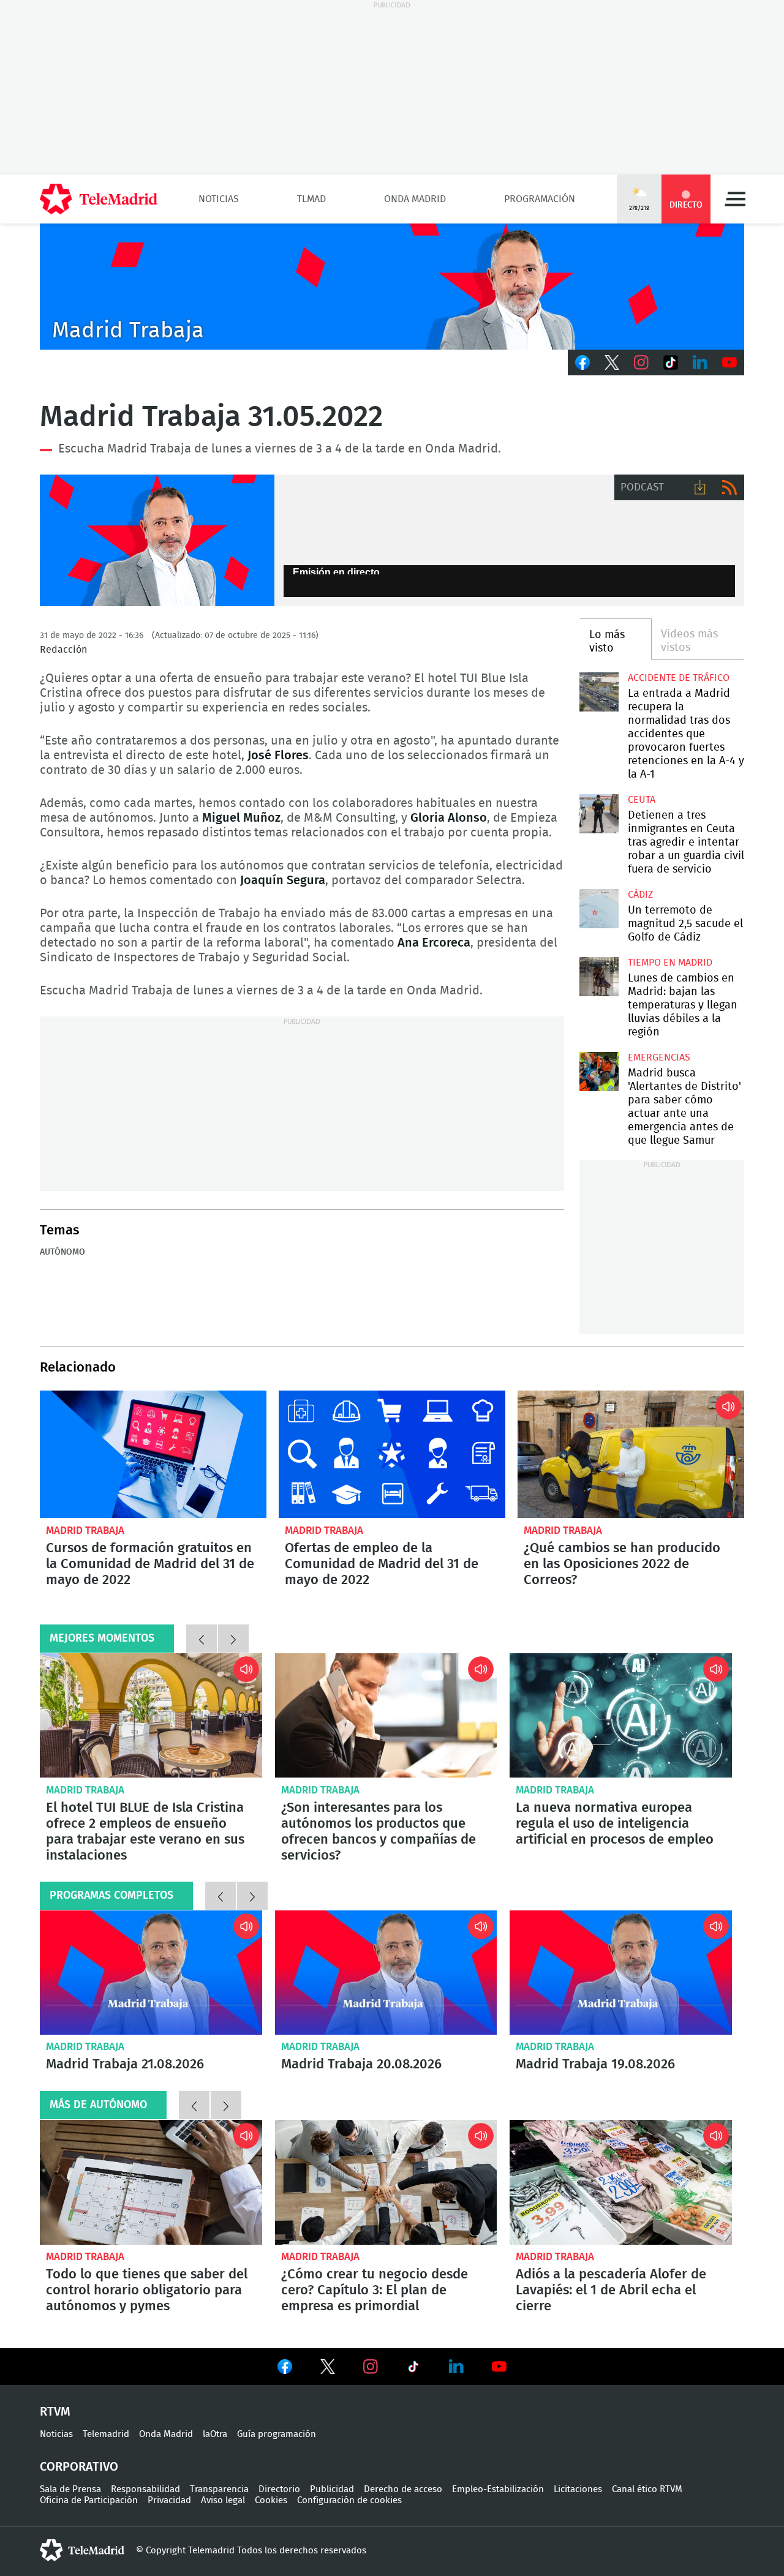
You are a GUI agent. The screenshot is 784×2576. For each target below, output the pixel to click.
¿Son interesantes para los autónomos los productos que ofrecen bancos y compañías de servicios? (386, 1716)
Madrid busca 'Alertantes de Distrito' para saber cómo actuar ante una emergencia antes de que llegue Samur (599, 1071)
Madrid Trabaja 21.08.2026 (151, 1973)
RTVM (55, 2412)
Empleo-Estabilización (498, 2489)
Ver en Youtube (499, 2367)
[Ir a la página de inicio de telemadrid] (99, 199)
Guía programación (277, 2434)
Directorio (279, 2489)
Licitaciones (578, 2489)
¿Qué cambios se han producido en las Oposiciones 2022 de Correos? (631, 1454)
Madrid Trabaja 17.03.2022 (157, 541)
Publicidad (332, 2489)
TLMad (311, 199)
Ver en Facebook (285, 2369)
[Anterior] (202, 1639)
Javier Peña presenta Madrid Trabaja (392, 287)
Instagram (641, 362)
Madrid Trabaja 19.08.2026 (621, 1973)
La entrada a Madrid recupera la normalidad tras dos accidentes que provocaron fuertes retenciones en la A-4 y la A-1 (599, 692)
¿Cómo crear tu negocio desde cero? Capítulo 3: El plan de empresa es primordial (386, 2182)
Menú (735, 199)
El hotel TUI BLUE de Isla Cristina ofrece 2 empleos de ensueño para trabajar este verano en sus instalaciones (151, 1716)
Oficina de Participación (89, 2500)
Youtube (729, 362)
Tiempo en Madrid (670, 963)
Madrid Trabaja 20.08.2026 (386, 1973)
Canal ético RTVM (647, 2489)
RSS (729, 487)
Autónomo (62, 1252)
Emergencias (659, 1057)
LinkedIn (700, 362)
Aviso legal (223, 2500)
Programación (540, 199)
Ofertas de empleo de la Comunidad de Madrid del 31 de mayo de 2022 (392, 1454)
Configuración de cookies (349, 2500)
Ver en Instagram (371, 2367)
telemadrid (82, 2550)
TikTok (671, 362)
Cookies (271, 2500)
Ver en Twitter (328, 2369)
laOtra (215, 2434)
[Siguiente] (233, 1639)
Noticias (219, 199)
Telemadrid (106, 2434)
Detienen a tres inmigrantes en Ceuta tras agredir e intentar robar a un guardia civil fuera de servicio (599, 813)
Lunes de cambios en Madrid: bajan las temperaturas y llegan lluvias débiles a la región (599, 976)
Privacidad (169, 2500)
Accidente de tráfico (679, 678)
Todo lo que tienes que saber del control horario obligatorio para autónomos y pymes (151, 2182)
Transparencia (219, 2489)
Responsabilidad (145, 2489)
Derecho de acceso (403, 2489)
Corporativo (79, 2467)
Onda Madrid (415, 199)
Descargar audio (700, 487)
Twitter (612, 362)
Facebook (582, 362)
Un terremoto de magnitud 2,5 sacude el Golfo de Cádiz (599, 908)
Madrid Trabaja (85, 1530)
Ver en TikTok (413, 2369)
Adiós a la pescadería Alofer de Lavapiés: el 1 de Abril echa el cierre (621, 2182)
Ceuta (642, 800)
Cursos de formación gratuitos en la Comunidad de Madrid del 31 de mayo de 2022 (153, 1454)
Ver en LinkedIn (456, 2367)
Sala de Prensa (70, 2489)
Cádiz (640, 895)
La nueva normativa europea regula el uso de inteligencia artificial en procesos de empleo (621, 1716)
